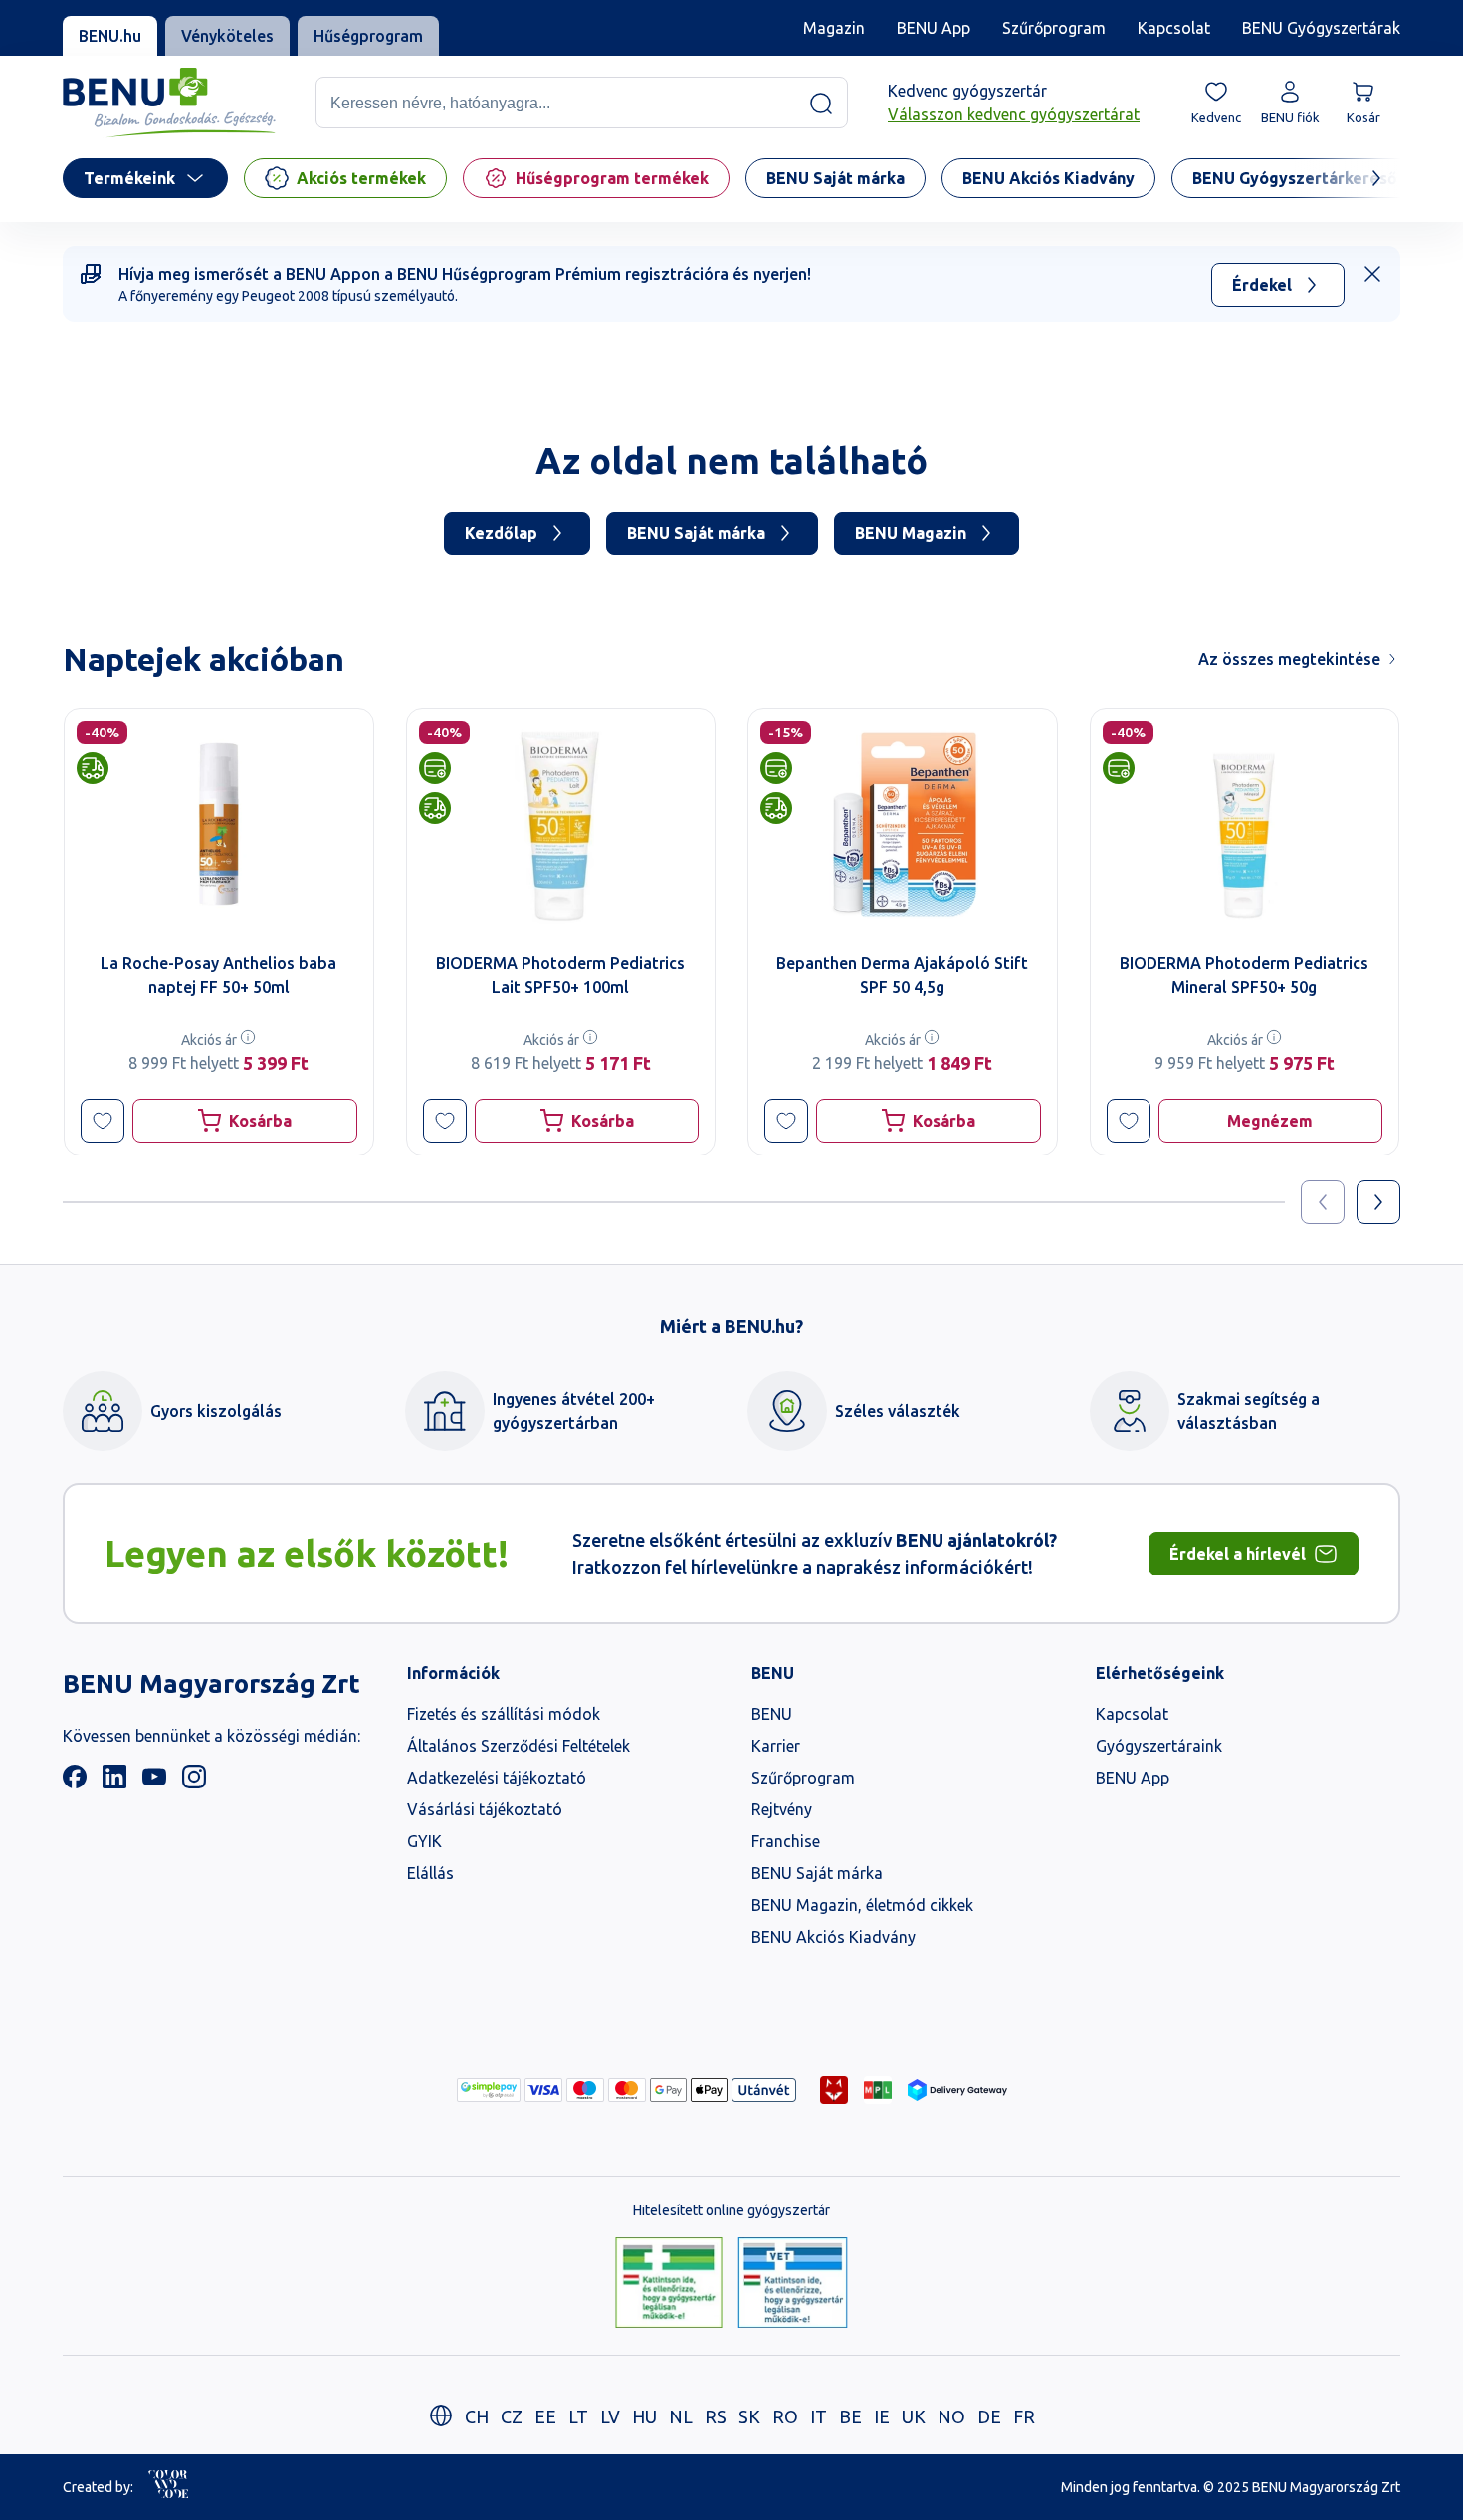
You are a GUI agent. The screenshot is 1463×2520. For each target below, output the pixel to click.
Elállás (430, 1873)
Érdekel (1262, 285)
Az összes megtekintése (1289, 659)
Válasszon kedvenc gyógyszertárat (1014, 115)
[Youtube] (154, 1783)
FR (1024, 2416)
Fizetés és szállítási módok (504, 1714)
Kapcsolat (1174, 28)
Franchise (786, 1841)
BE (850, 2416)
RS (716, 2416)
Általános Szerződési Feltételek (519, 1746)
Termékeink (129, 178)
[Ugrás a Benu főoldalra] (169, 103)
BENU (772, 1714)
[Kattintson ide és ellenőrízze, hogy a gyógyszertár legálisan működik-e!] (669, 2284)
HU (644, 2416)
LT (578, 2416)
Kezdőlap (501, 533)
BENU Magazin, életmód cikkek (862, 1905)
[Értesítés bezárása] (1372, 274)
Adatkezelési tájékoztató (497, 1778)
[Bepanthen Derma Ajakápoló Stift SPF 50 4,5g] (903, 824)
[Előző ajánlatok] (1323, 1202)
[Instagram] (194, 1783)
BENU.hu (110, 36)
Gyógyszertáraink (1159, 1746)
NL (681, 2416)
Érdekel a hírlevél (1238, 1554)
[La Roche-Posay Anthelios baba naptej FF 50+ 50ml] (219, 824)
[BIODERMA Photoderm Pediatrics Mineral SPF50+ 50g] (1245, 824)
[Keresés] (821, 104)
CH (477, 2416)
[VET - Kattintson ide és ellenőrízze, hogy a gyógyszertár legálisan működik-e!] (793, 2284)
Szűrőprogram (1054, 28)
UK (914, 2416)
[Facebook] (75, 1783)
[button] (103, 1121)
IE (882, 2416)
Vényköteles (227, 36)
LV (610, 2416)
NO (951, 2416)
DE (989, 2416)
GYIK (424, 1841)
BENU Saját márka (696, 533)
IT (819, 2416)
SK (749, 2416)
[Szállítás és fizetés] (489, 2090)
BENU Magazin (911, 533)
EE (545, 2416)
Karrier (776, 1746)
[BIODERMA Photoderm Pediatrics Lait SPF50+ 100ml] (561, 824)
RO (785, 2416)
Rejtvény (782, 1809)
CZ (512, 2416)
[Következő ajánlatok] (1378, 1202)
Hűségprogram (368, 36)
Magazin (834, 28)
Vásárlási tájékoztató (485, 1809)
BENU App (934, 28)
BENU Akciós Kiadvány (834, 1937)
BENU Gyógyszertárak (1321, 28)
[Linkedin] (114, 1783)
